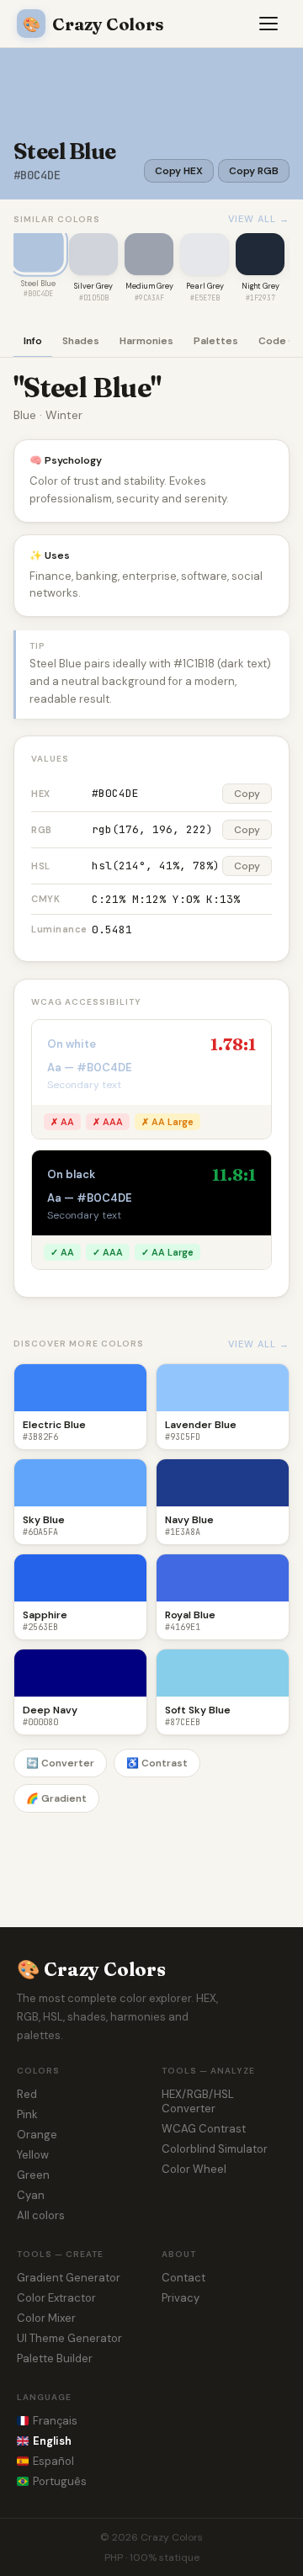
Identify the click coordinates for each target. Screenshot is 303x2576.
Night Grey (260, 286)
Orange (37, 2135)
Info (33, 341)
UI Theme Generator (69, 2338)
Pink (27, 2114)
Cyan (31, 2195)
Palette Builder (55, 2358)
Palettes (216, 341)
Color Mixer (46, 2318)
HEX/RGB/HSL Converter (198, 2101)
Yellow (33, 2155)
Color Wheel (194, 2169)
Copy (247, 794)
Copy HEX (179, 171)
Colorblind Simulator (215, 2149)
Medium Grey (149, 286)
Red (27, 2094)
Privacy (181, 2298)
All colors (41, 2215)
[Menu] (269, 24)
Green (33, 2175)
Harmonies (146, 341)
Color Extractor (56, 2298)
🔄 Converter (60, 1763)
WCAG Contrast (204, 2129)
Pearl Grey (205, 286)
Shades (81, 341)
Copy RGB (254, 171)
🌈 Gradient (56, 1798)
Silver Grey (93, 286)
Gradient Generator (69, 2278)
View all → (259, 219)
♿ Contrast (157, 1763)
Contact (183, 2278)
